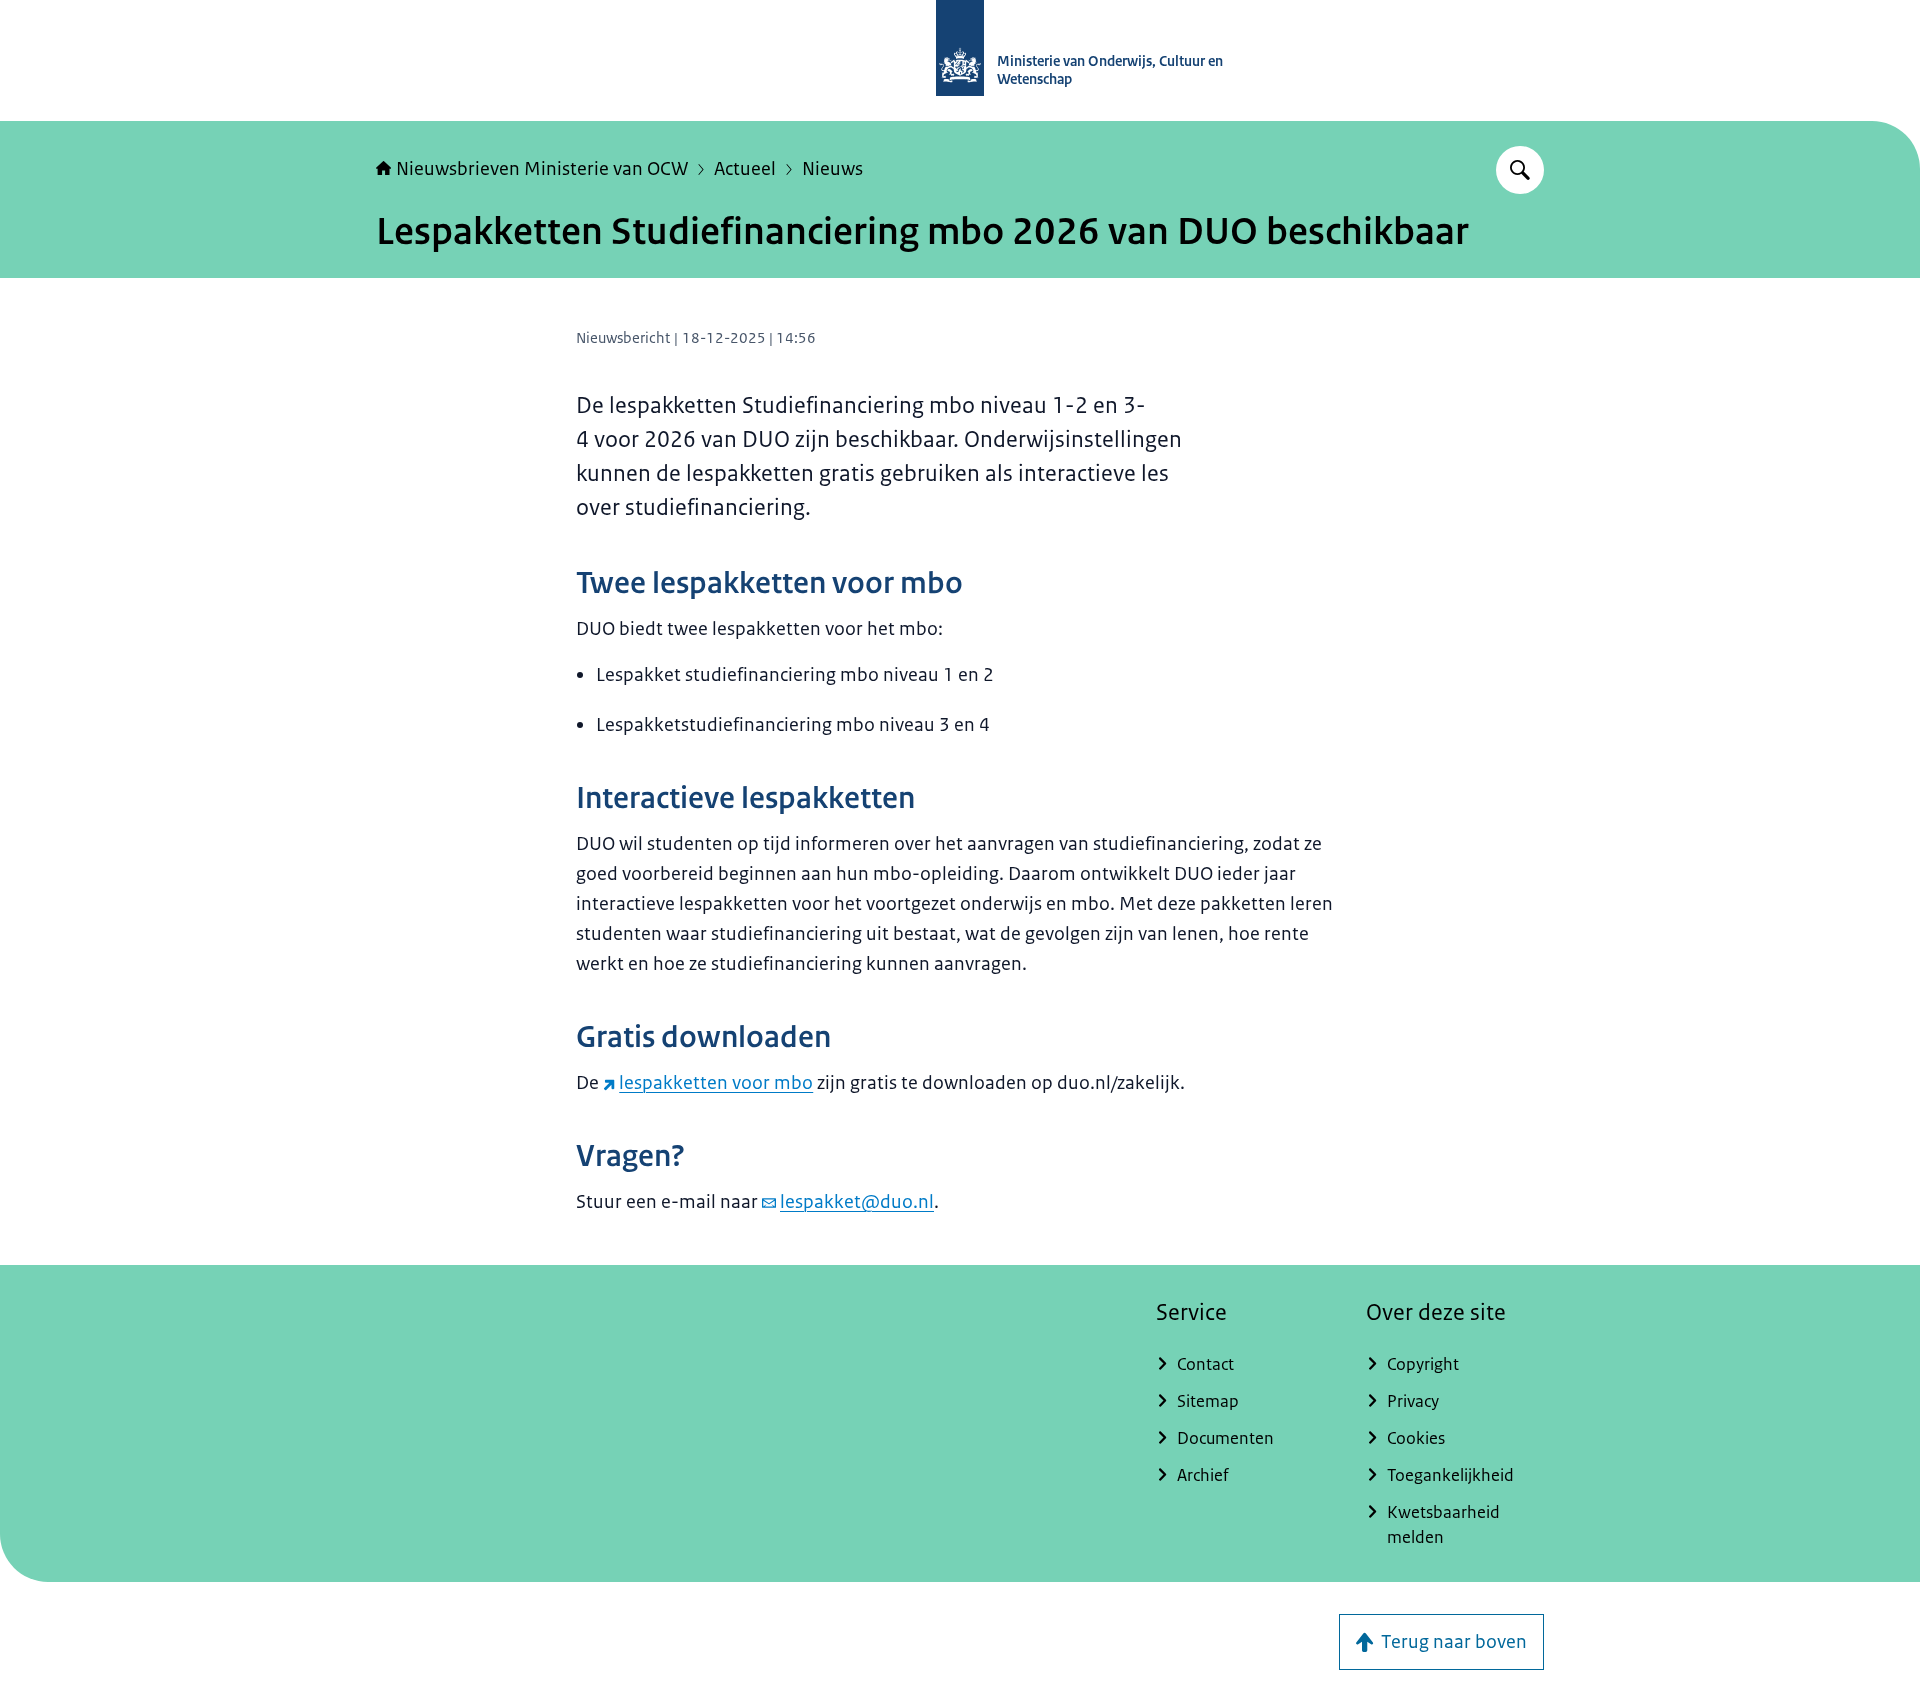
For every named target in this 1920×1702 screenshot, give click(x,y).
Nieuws (832, 169)
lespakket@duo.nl (857, 1202)
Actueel (745, 169)
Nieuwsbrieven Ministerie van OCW (542, 169)
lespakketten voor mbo (716, 1083)
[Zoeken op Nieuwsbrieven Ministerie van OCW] (1520, 170)
